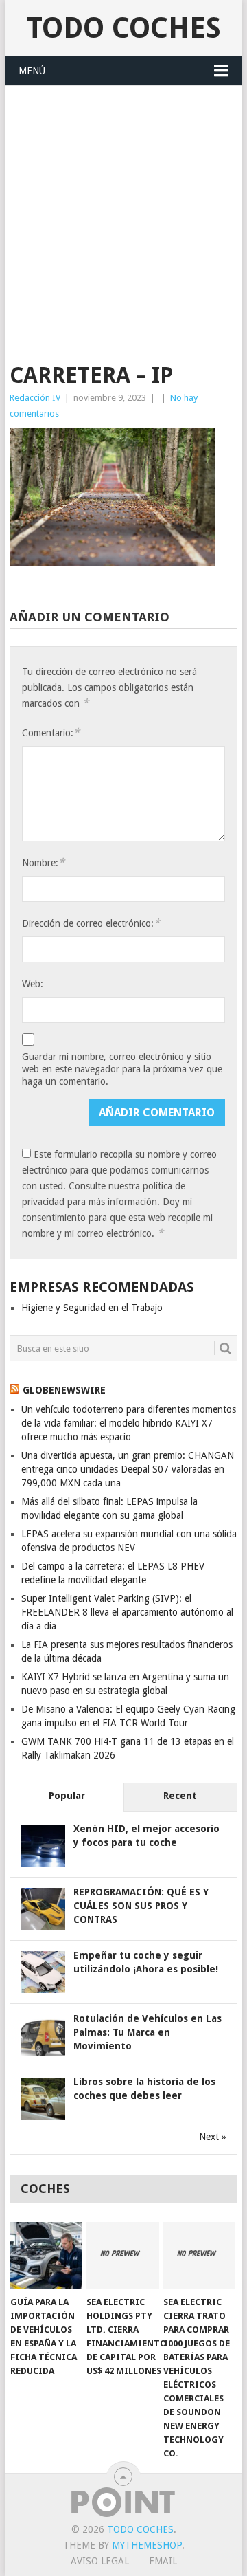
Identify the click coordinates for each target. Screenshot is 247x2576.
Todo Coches (124, 28)
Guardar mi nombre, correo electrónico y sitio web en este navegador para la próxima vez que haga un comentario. (122, 1069)
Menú (32, 71)
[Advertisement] (123, 217)
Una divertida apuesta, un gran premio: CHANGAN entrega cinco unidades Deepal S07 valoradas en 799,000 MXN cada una (128, 1469)
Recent (180, 1796)
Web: (33, 984)
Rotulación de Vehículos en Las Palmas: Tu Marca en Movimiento (148, 2032)
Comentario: (51, 733)
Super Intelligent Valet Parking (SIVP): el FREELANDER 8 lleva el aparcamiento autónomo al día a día (127, 1612)
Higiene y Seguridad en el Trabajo (92, 1308)
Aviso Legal (100, 2561)
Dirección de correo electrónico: (91, 923)
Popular (67, 1796)
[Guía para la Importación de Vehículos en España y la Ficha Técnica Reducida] (46, 2256)
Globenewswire (64, 1390)
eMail (163, 2561)
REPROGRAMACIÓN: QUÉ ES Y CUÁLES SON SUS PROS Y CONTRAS (141, 1906)
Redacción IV (35, 398)
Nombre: (43, 862)
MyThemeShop (147, 2545)
